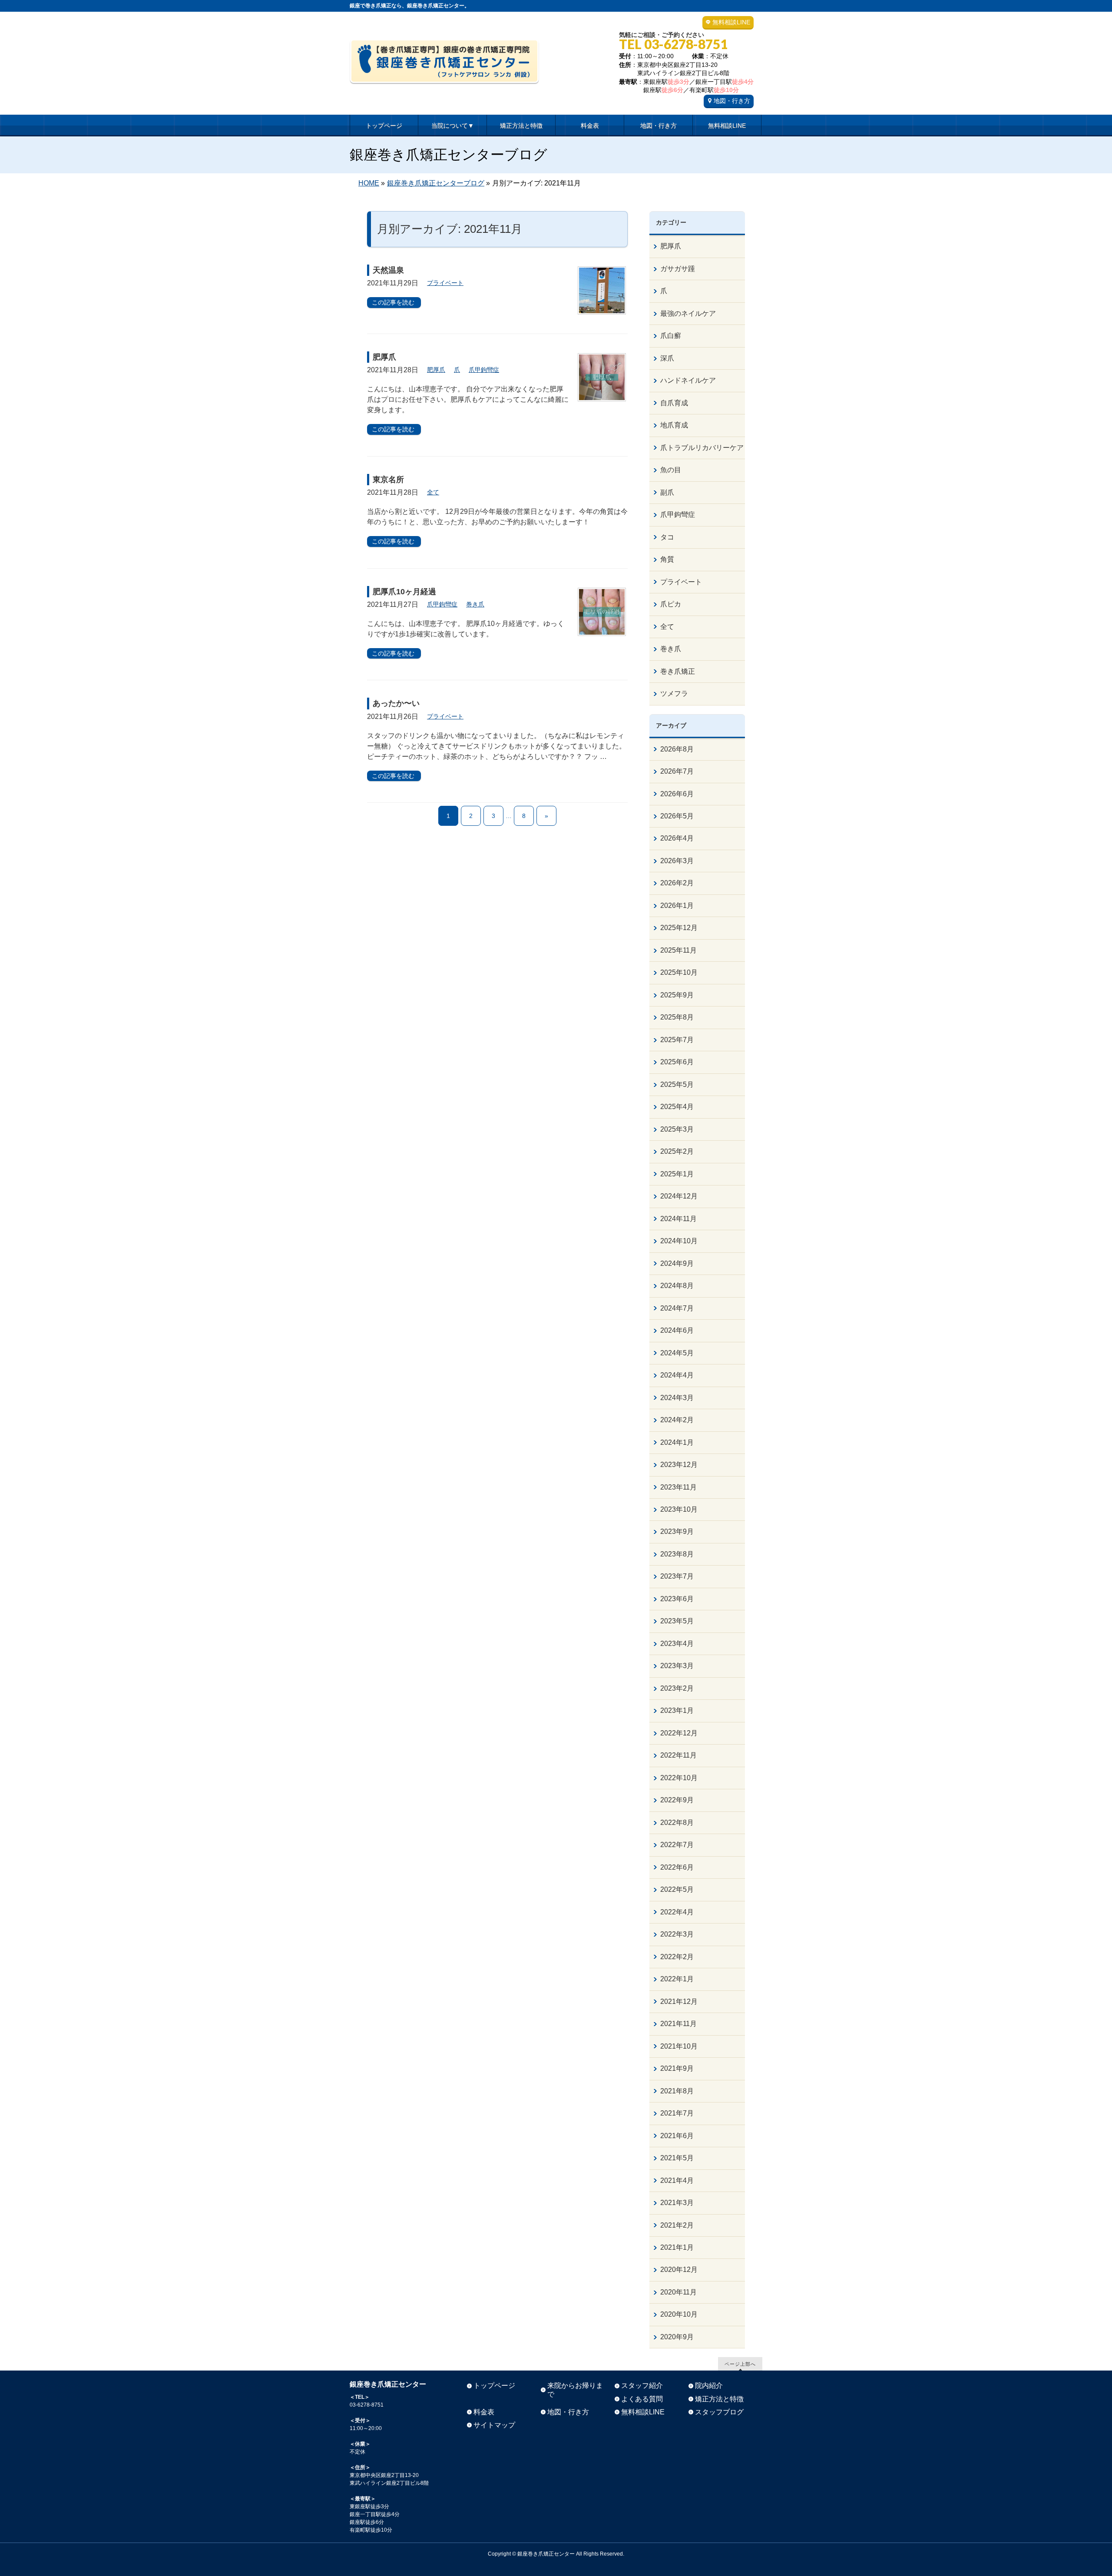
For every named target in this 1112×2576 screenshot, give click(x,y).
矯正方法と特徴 (719, 2399)
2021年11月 (678, 2024)
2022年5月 (677, 1889)
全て (433, 492)
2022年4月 (677, 1912)
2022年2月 (677, 1957)
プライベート (445, 283)
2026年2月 (677, 883)
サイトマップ (494, 2425)
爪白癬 (671, 336)
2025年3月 (677, 1129)
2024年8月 (677, 1286)
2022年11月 (678, 1755)
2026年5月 (677, 816)
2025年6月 (677, 1062)
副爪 (667, 492)
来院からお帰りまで (575, 2390)
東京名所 (388, 480)
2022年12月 (679, 1733)
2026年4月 (677, 838)
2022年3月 (677, 1934)
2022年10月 (679, 1778)
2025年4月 (677, 1107)
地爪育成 (674, 425)
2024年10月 (679, 1241)
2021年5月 (677, 2158)
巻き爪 (475, 604)
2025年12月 (679, 928)
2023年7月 (677, 1576)
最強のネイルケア (688, 313)
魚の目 (671, 470)
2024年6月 (677, 1330)
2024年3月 (677, 1398)
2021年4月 (677, 2180)
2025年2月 (677, 1151)
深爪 (667, 358)
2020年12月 (679, 2270)
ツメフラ (674, 694)
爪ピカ (671, 604)
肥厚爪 (384, 357)
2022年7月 (677, 1845)
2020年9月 (677, 2337)
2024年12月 (679, 1196)
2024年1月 (677, 1442)
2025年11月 (678, 950)
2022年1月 (677, 1979)
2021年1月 (677, 2247)
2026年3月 (677, 861)
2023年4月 (677, 1644)
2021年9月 (677, 2068)
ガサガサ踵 (678, 269)
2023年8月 (677, 1554)
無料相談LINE (731, 22)
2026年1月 (677, 906)
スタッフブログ (719, 2412)
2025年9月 (677, 995)
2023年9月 (677, 1531)
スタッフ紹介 (642, 2386)
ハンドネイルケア (688, 380)
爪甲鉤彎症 (484, 370)
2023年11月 (678, 1487)
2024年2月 (677, 1420)
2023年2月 (677, 1688)
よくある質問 (642, 2399)
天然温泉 (388, 270)
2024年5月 (677, 1353)
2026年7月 (677, 771)
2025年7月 (677, 1040)
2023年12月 (679, 1465)
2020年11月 (678, 2292)
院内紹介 (709, 2386)
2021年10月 (679, 2046)
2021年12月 (679, 2002)
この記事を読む (393, 302)
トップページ (494, 2386)
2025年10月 (679, 972)
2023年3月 (677, 1666)
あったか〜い (396, 703)
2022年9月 (677, 1800)
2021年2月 (677, 2225)
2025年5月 (677, 1084)
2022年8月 (677, 1823)
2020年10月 (679, 2314)
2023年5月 (677, 1621)
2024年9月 (677, 1263)
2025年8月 (677, 1017)
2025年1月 (677, 1174)
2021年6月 (677, 2136)
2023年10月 (679, 1509)
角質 (667, 559)
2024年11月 (678, 1219)
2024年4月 (677, 1375)
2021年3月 (677, 2203)
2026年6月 (677, 794)
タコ (667, 537)
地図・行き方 (732, 101)
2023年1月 (677, 1710)
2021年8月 (677, 2091)
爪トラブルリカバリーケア (702, 448)
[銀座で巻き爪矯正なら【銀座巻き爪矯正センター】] (444, 74)
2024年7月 (677, 1308)
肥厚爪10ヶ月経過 (404, 592)
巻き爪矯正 (678, 671)
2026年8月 (677, 749)
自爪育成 (674, 403)
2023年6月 (677, 1599)
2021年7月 (677, 2113)
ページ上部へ (740, 2364)
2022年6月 (677, 1867)
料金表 (484, 2412)
